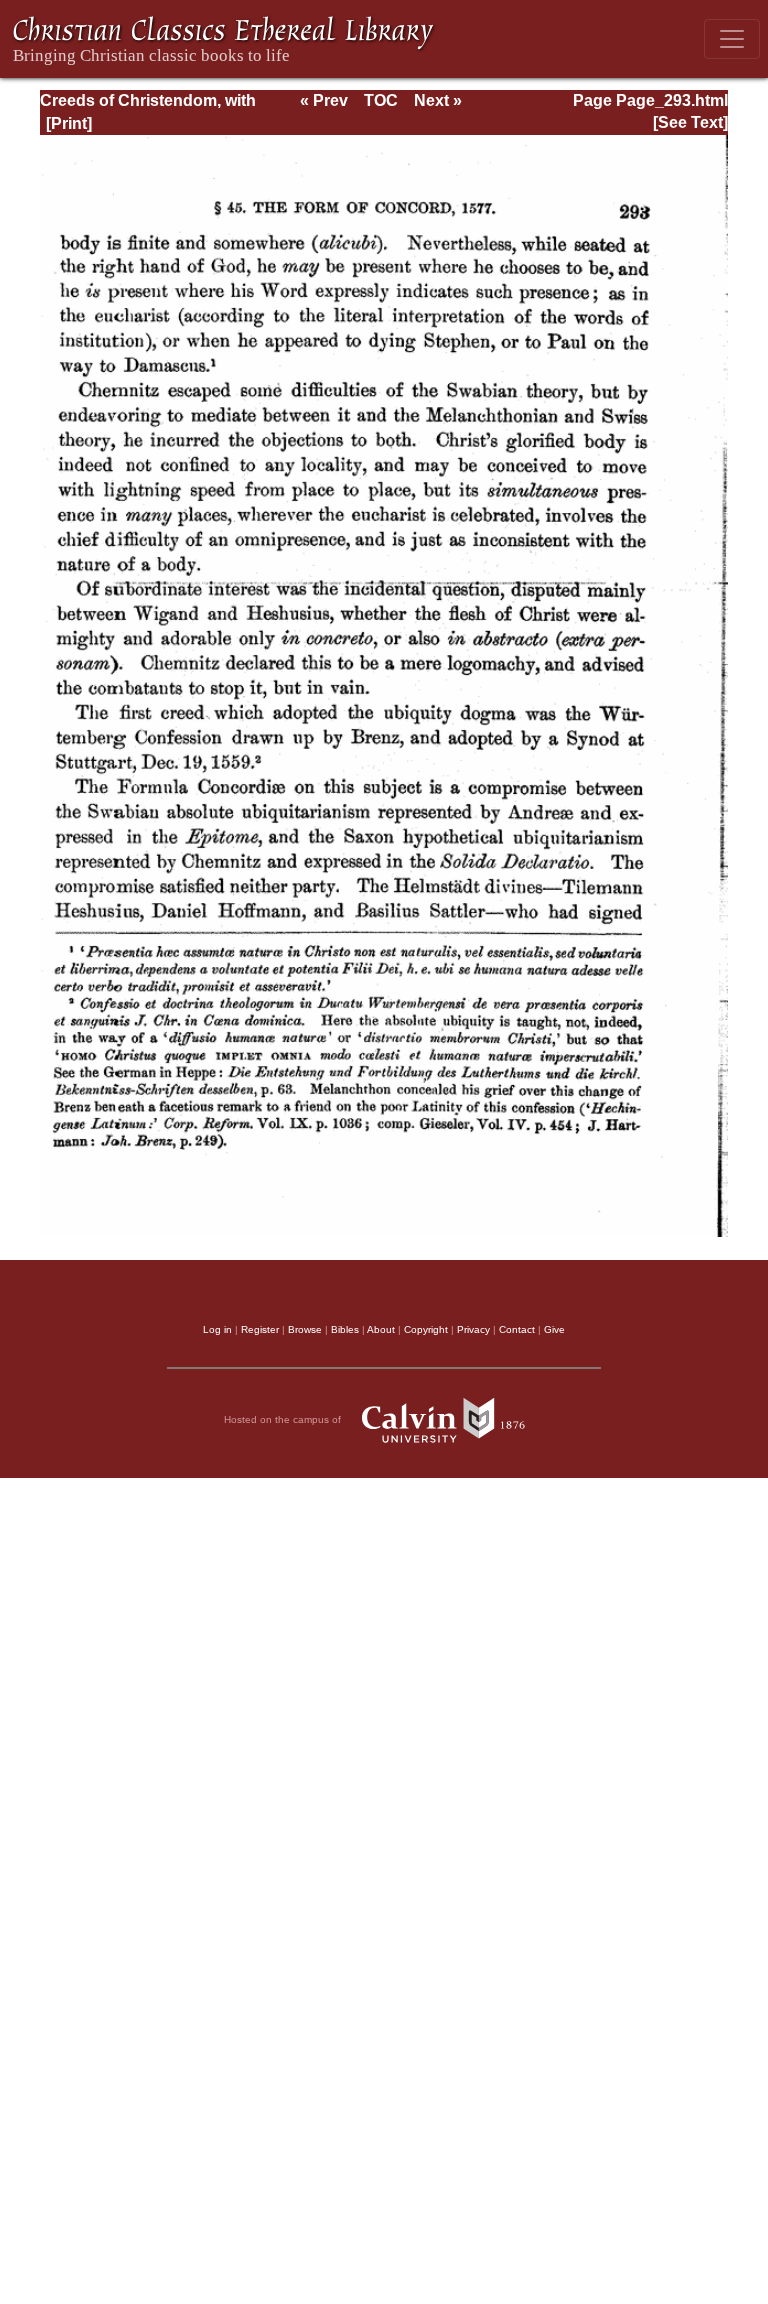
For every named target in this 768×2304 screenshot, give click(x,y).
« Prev (324, 100)
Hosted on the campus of (284, 1418)
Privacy (473, 1329)
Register (260, 1329)
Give (554, 1329)
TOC (381, 100)
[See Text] (690, 122)
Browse (305, 1329)
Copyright (426, 1329)
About (381, 1329)
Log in (217, 1329)
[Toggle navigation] (732, 39)
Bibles (345, 1329)
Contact (517, 1329)
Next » (438, 100)
